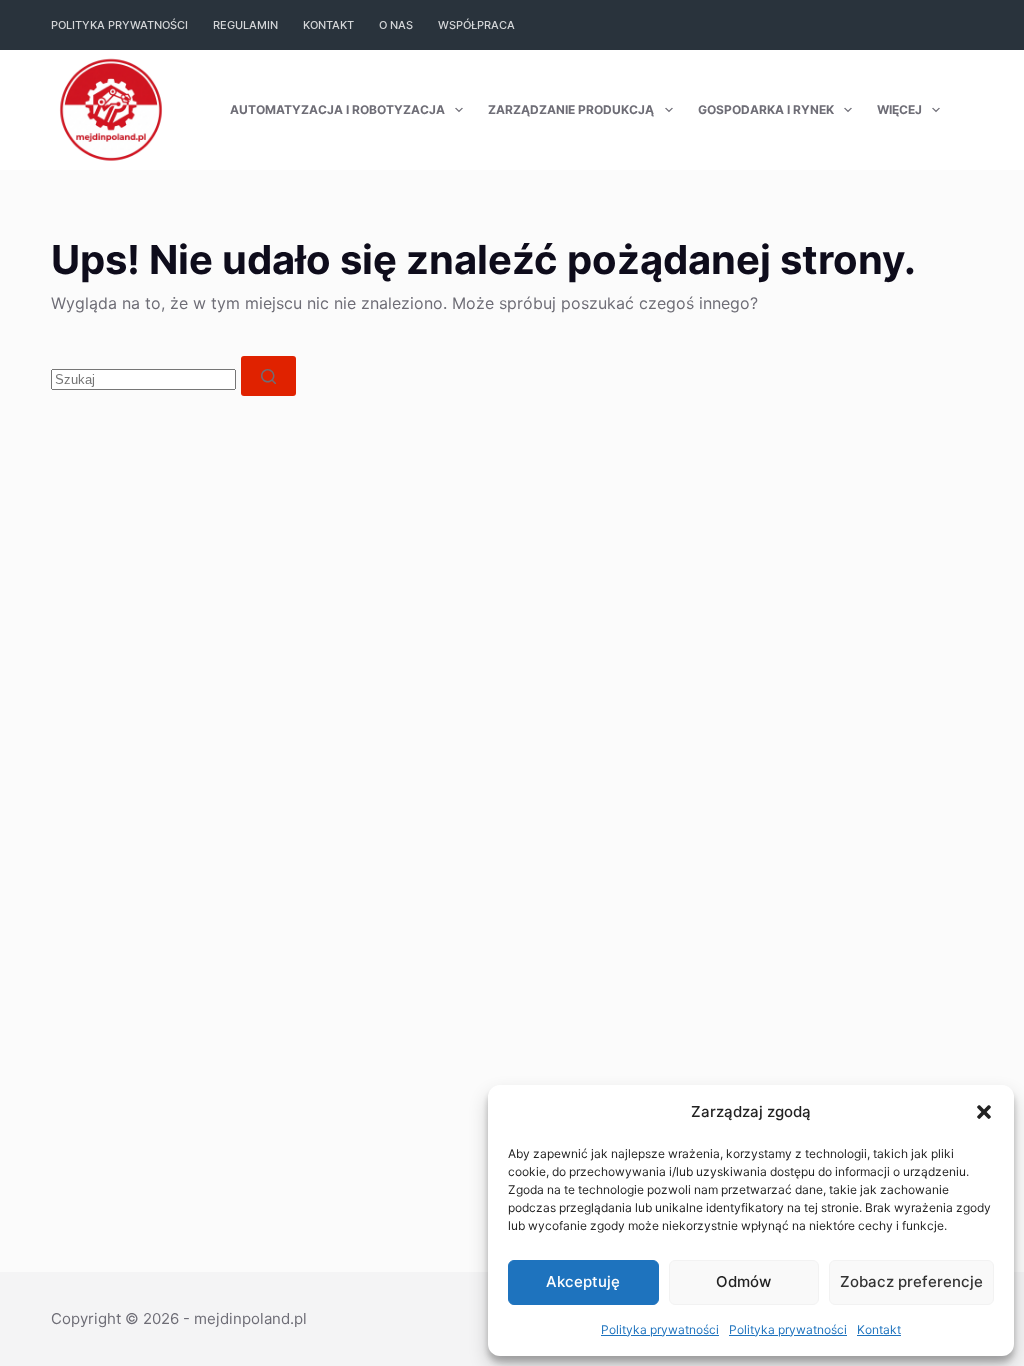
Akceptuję (583, 1281)
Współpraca (476, 25)
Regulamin (245, 25)
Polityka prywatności (660, 1329)
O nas (396, 25)
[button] (984, 1112)
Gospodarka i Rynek (766, 109)
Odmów (743, 1281)
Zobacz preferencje (911, 1281)
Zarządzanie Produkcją (571, 109)
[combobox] (143, 379)
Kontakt (879, 1329)
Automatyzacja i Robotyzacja (337, 109)
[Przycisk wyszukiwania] (268, 376)
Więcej (899, 109)
